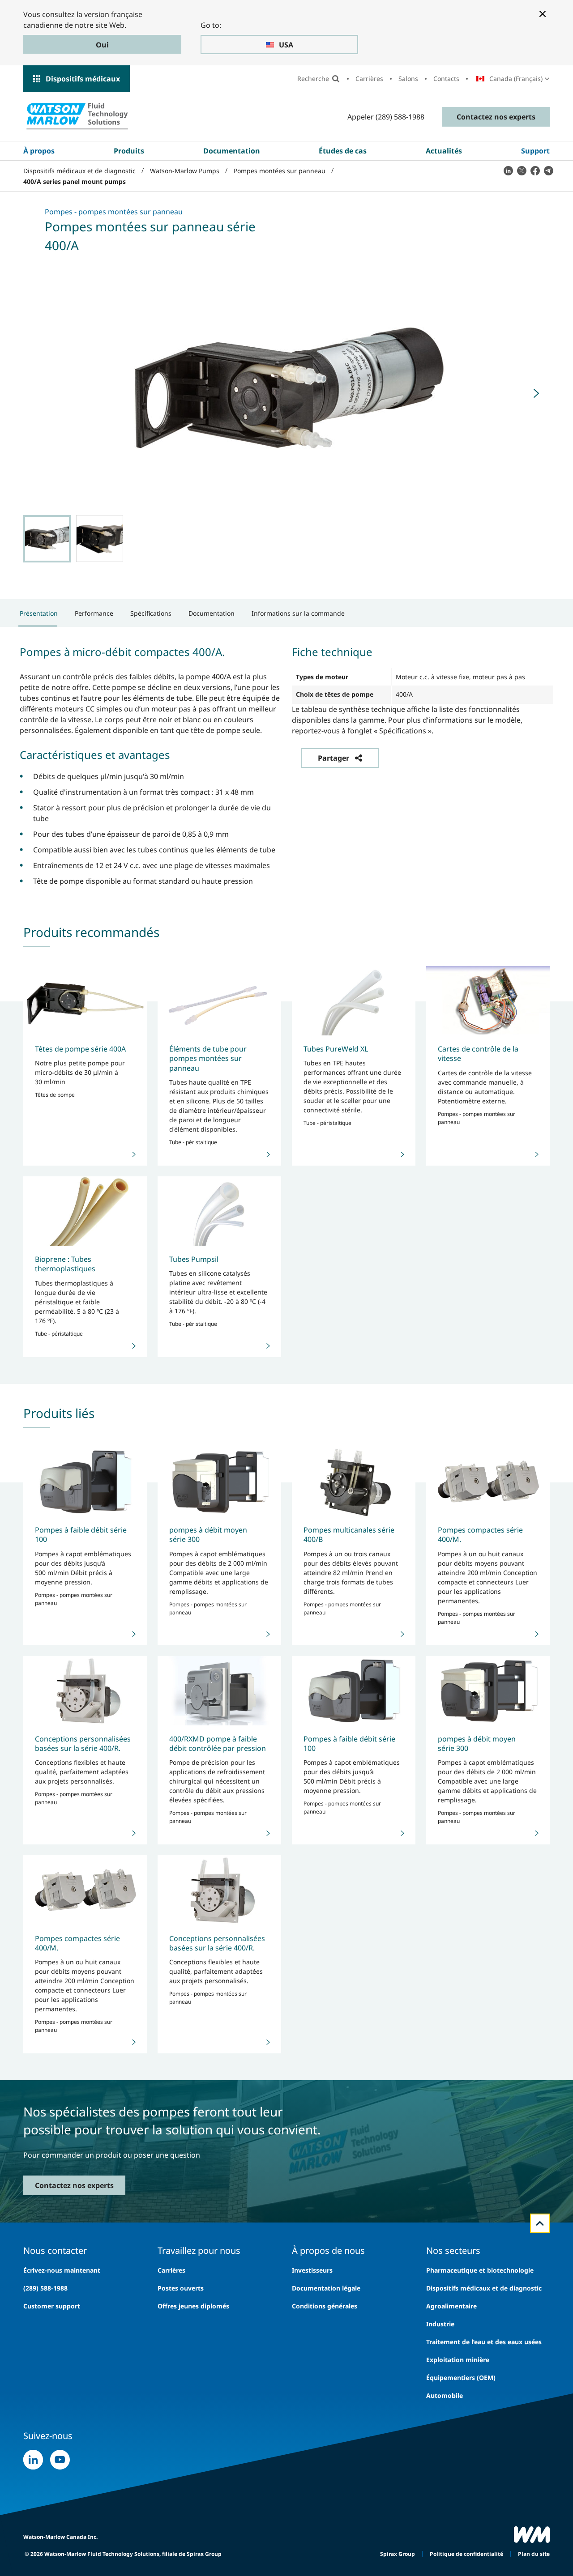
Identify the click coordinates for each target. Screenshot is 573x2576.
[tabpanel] (286, 765)
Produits (129, 151)
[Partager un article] (508, 170)
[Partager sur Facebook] (535, 170)
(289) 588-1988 (45, 2288)
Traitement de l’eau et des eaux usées (484, 2342)
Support (535, 151)
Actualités (444, 151)
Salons (408, 79)
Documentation (232, 151)
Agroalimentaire (451, 2306)
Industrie (440, 2324)
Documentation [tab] (212, 613)
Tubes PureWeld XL (336, 1049)
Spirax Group (398, 2554)
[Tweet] (522, 170)
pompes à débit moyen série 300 (208, 1535)
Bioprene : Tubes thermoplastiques (65, 1264)
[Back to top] (540, 2223)
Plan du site (534, 2554)
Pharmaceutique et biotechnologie (480, 2270)
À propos (39, 151)
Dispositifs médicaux (83, 79)
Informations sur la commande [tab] (298, 613)
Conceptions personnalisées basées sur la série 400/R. (83, 1744)
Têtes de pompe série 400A (80, 1049)
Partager (334, 758)
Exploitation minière (458, 2360)
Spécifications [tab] (151, 613)
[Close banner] (543, 14)
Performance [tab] (94, 613)
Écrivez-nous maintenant (62, 2270)
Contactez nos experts (496, 117)
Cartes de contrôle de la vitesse (478, 1054)
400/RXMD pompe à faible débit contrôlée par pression (218, 1744)
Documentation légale (326, 2288)
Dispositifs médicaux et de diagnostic (484, 2288)
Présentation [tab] (39, 613)
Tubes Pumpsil (194, 1259)
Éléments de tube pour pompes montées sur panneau (208, 1058)
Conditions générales (325, 2306)
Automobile (445, 2395)
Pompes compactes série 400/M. (480, 1535)
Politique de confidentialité (466, 2554)
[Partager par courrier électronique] (548, 170)
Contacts (446, 79)
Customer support (52, 2306)
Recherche (313, 79)
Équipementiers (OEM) (461, 2378)
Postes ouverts (181, 2288)
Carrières (369, 79)
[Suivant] (536, 393)
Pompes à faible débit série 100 (81, 1535)
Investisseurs (312, 2270)
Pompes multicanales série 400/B (349, 1535)
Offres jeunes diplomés (193, 2306)
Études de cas (343, 151)
